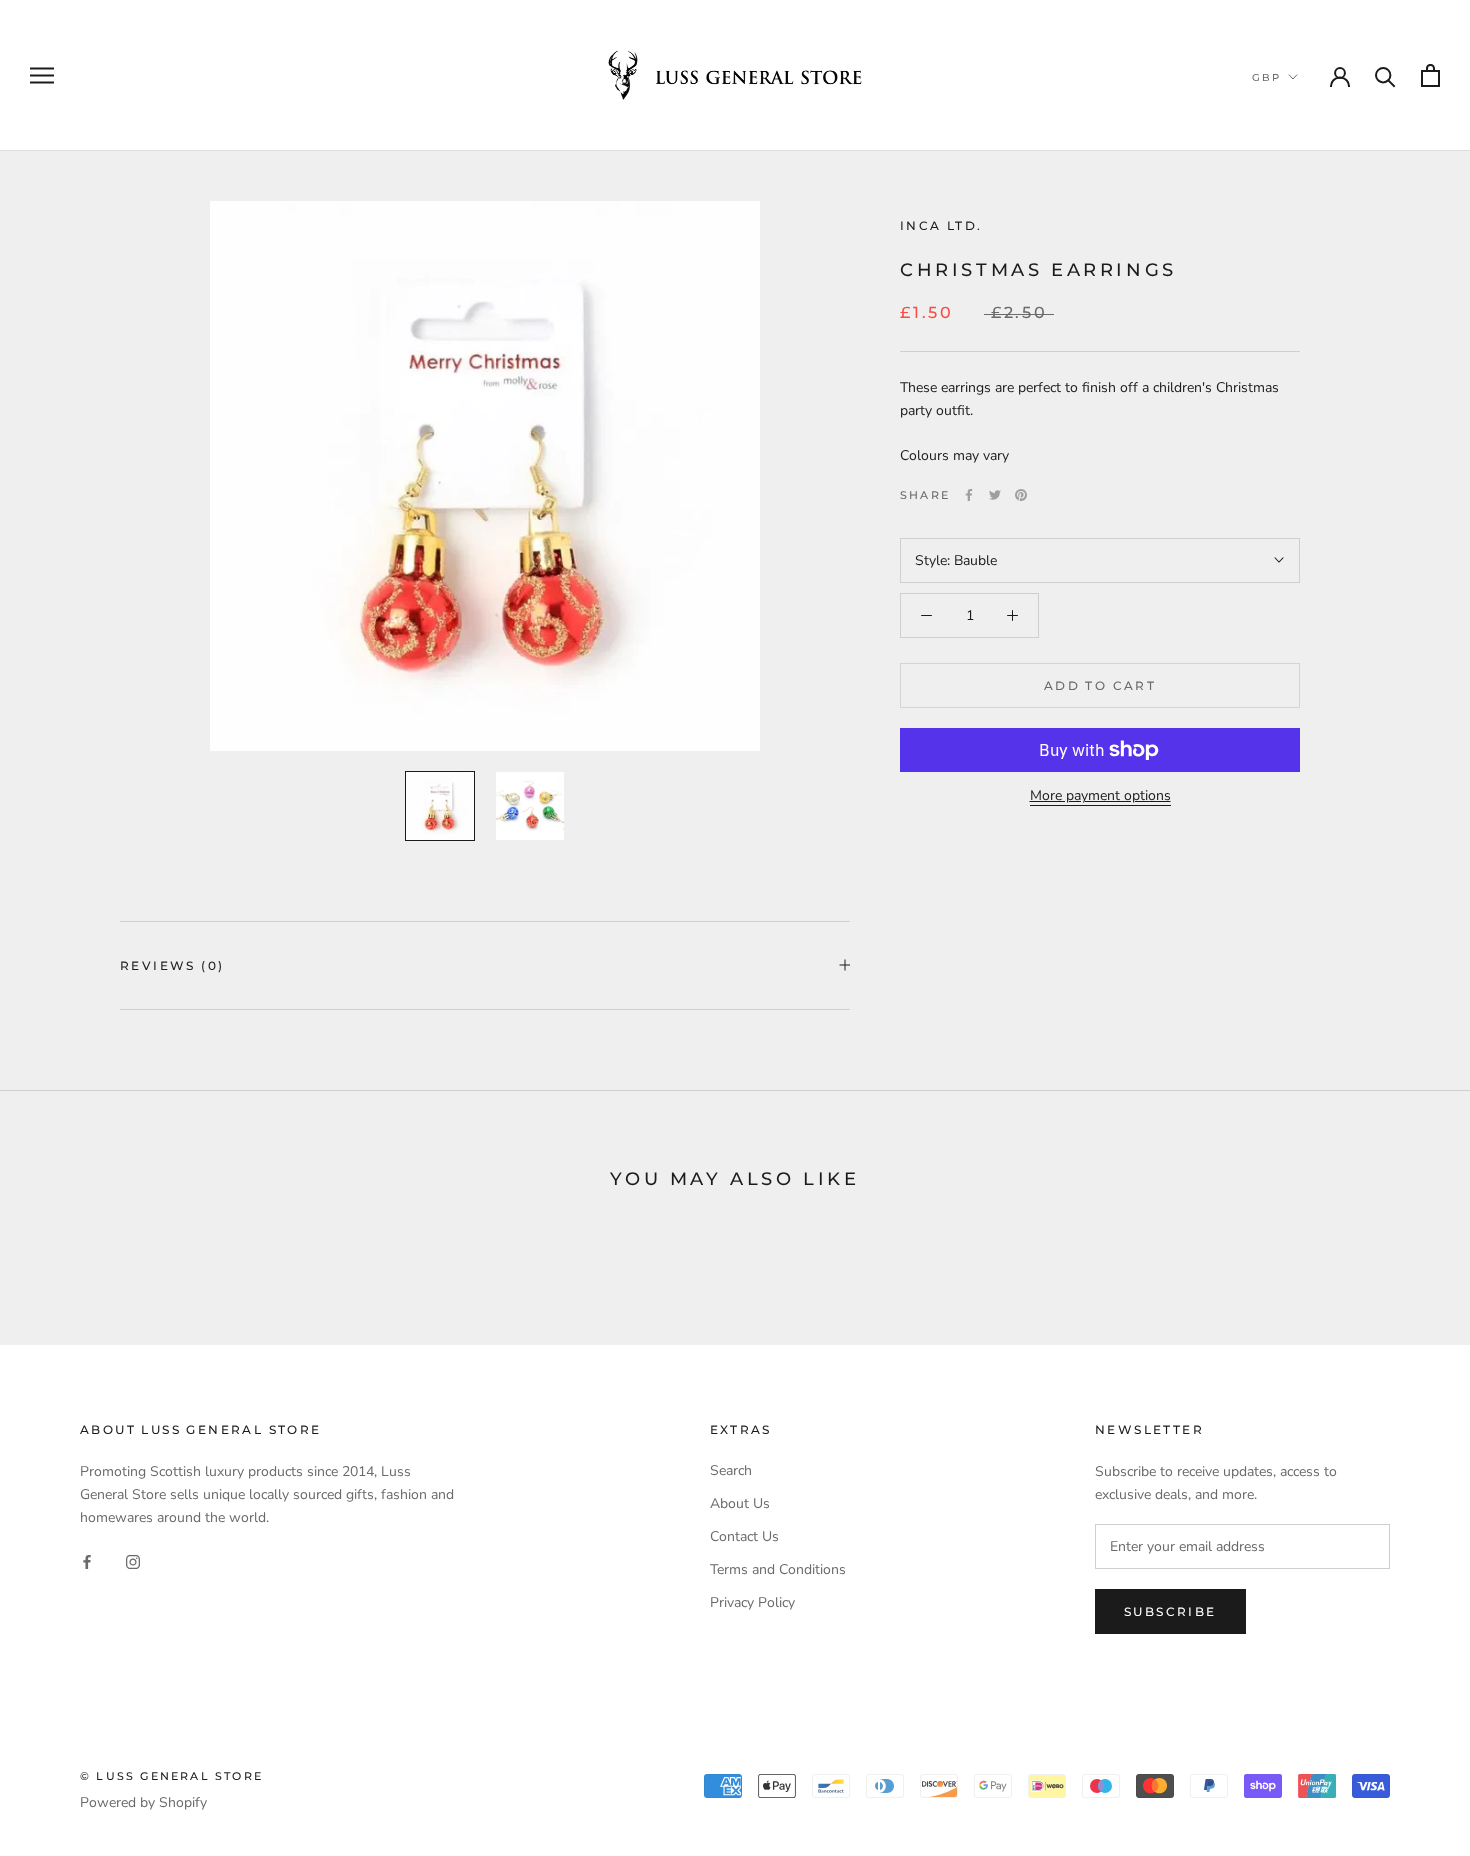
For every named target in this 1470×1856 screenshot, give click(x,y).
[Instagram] (133, 1560)
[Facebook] (969, 495)
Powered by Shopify (143, 1802)
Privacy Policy (752, 1602)
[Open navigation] (42, 75)
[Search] (1385, 75)
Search (731, 1470)
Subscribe (1170, 1611)
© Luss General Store (171, 1776)
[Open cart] (1430, 75)
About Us (740, 1503)
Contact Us (744, 1536)
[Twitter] (995, 495)
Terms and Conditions (778, 1569)
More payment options (1100, 795)
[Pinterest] (1021, 495)
